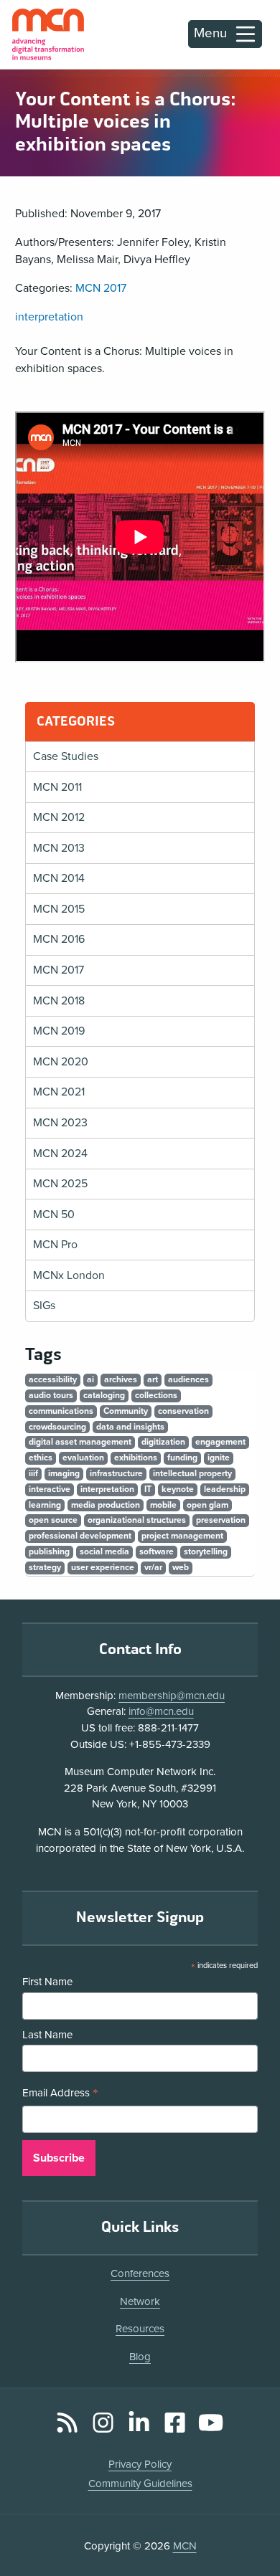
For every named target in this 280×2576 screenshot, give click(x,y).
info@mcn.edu (161, 1711)
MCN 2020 (61, 1062)
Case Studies (66, 756)
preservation (221, 1520)
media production (106, 1505)
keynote (178, 1489)
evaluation (83, 1458)
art (153, 1379)
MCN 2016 (59, 939)
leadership (225, 1489)
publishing (49, 1551)
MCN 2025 (60, 1184)
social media (104, 1551)
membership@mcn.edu (172, 1696)
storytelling (206, 1551)
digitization (163, 1442)
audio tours (51, 1395)
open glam (207, 1505)
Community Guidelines (140, 2484)
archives (121, 1379)
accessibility (53, 1379)
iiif (33, 1473)
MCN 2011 (57, 787)
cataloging (104, 1395)
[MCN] (48, 34)
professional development (80, 1536)
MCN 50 (54, 1215)
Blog (140, 2357)
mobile (163, 1505)
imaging (64, 1473)
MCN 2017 (101, 288)
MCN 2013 (59, 848)
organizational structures (137, 1520)
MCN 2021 (59, 1092)
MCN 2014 (59, 878)
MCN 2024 (60, 1154)
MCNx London (69, 1275)
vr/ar (153, 1567)
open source (53, 1520)
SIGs (44, 1306)
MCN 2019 (59, 1031)
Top (248, 2525)
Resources (140, 2329)
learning (45, 1505)
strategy (45, 1567)
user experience (103, 1567)
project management (182, 1536)
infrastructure (116, 1473)
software (157, 1551)
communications (61, 1411)
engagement (220, 1442)
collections (156, 1395)
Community (126, 1411)
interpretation (49, 317)
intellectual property (192, 1473)
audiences (188, 1379)
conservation (183, 1411)
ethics (41, 1458)
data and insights (130, 1427)
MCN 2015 (59, 909)
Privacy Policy (140, 2464)
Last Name (47, 2035)
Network (140, 2301)
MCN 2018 (59, 1001)
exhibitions (136, 1458)
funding (182, 1458)
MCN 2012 (59, 817)
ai (90, 1379)
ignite (219, 1458)
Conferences (140, 2273)
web (181, 1567)
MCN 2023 (60, 1123)
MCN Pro (55, 1245)
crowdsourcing (57, 1427)
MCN (185, 2546)
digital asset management (80, 1442)
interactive (50, 1489)
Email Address (60, 2094)
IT (148, 1489)
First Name (47, 1982)
